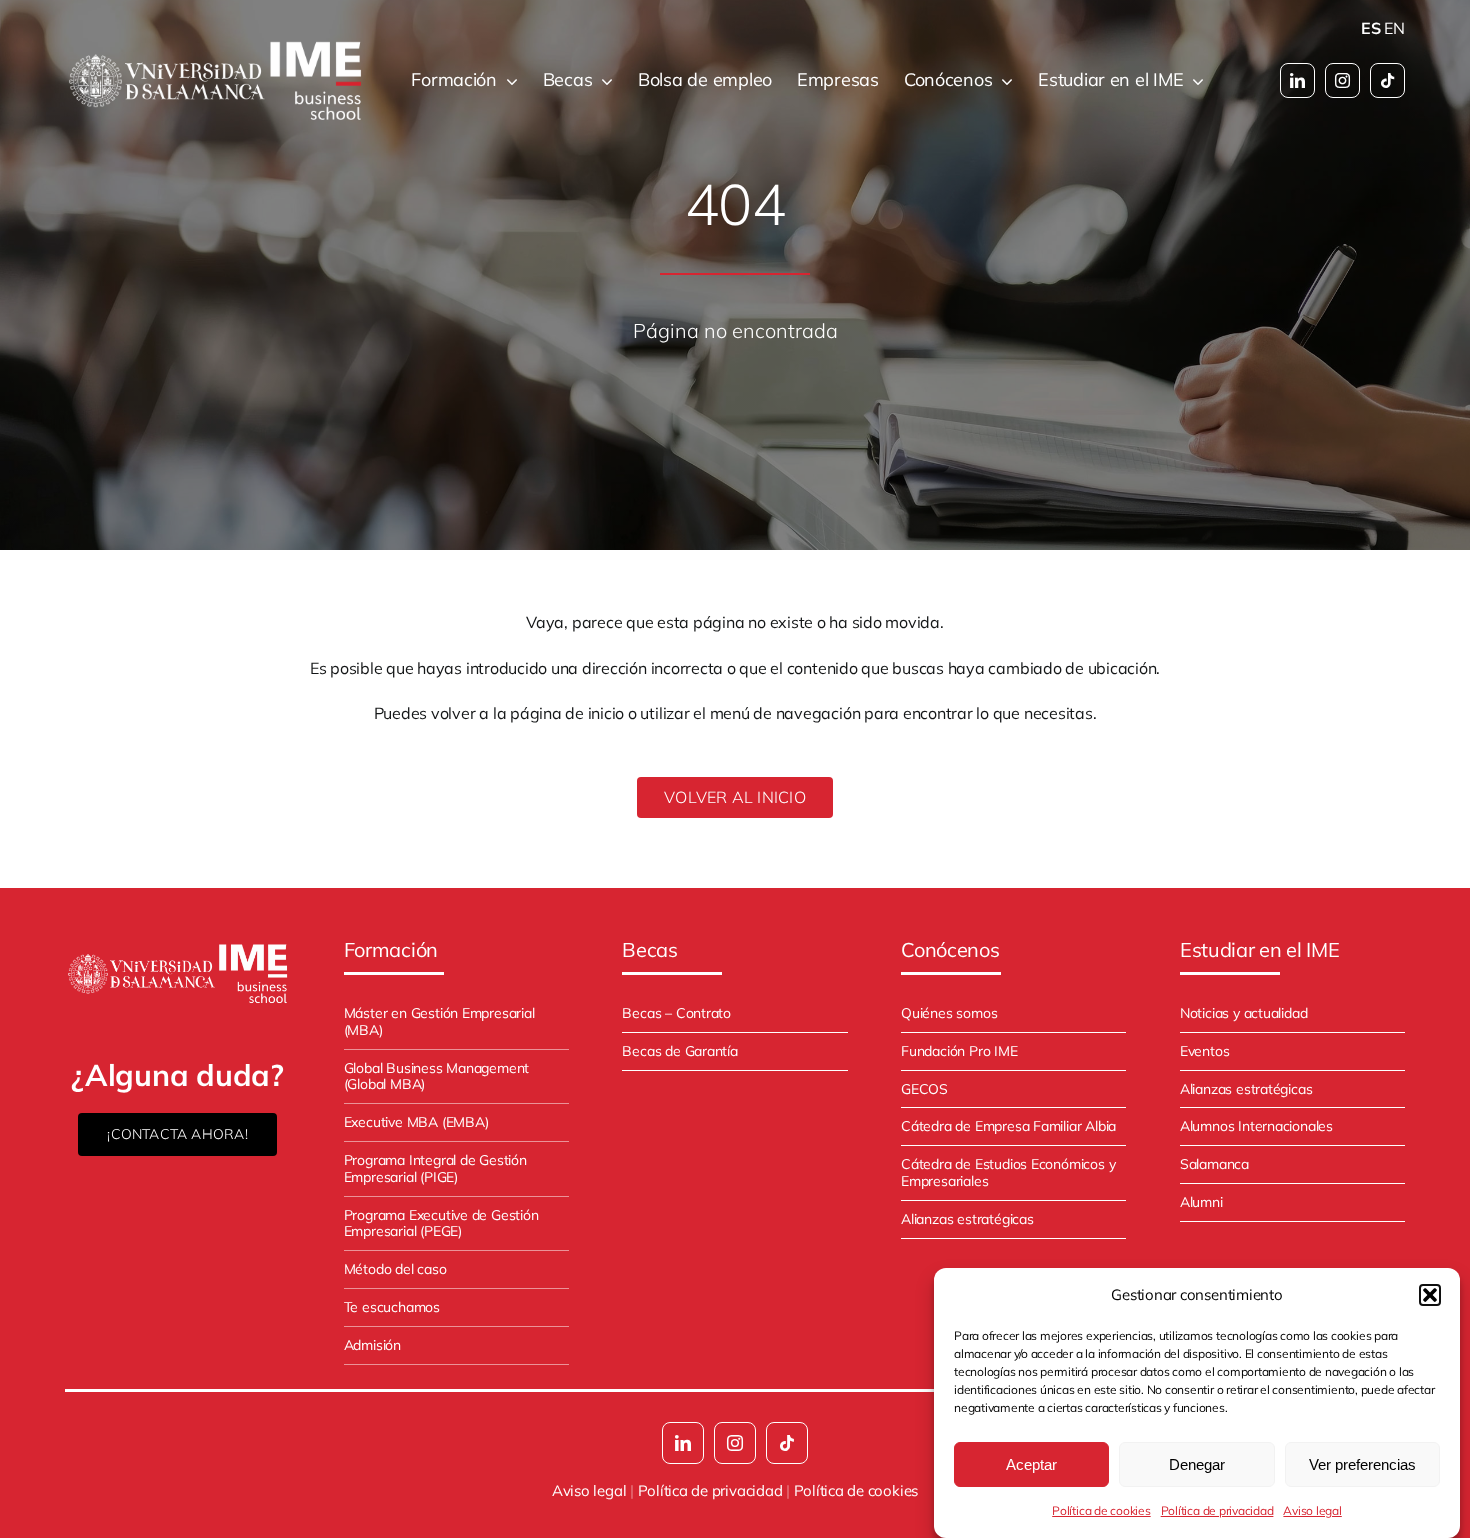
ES (1371, 28)
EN (1394, 28)
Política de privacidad (1217, 1510)
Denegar (1197, 1464)
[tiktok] (1387, 80)
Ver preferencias (1362, 1464)
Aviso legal (1312, 1510)
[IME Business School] (177, 948)
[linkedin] (1297, 80)
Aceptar (1031, 1464)
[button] (1430, 1295)
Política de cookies (1101, 1510)
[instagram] (1342, 80)
